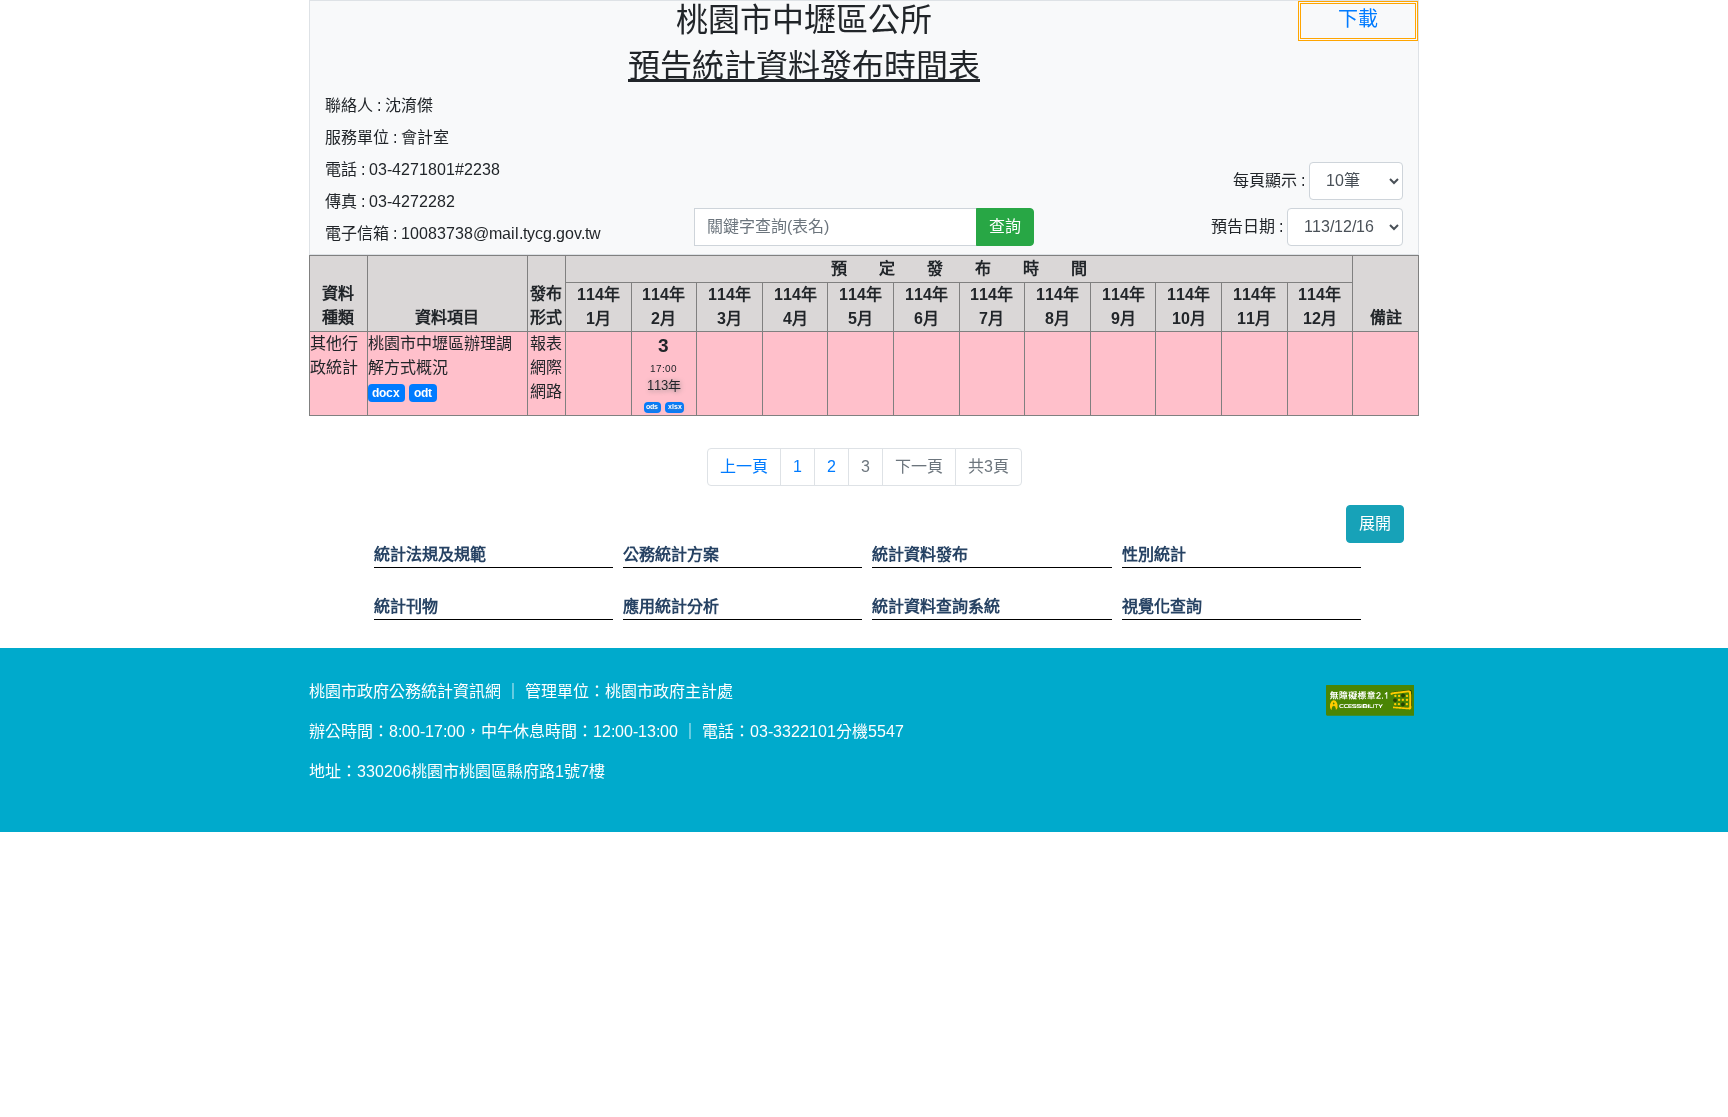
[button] (1375, 524)
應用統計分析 (671, 606)
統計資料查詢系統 (936, 606)
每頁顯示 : (1269, 180)
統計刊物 (406, 606)
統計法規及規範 (430, 554)
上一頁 (744, 466)
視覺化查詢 (1162, 606)
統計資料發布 (920, 554)
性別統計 (1154, 554)
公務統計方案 (671, 554)
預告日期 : (1247, 226)
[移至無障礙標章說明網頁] (1370, 699)
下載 (1358, 19)
